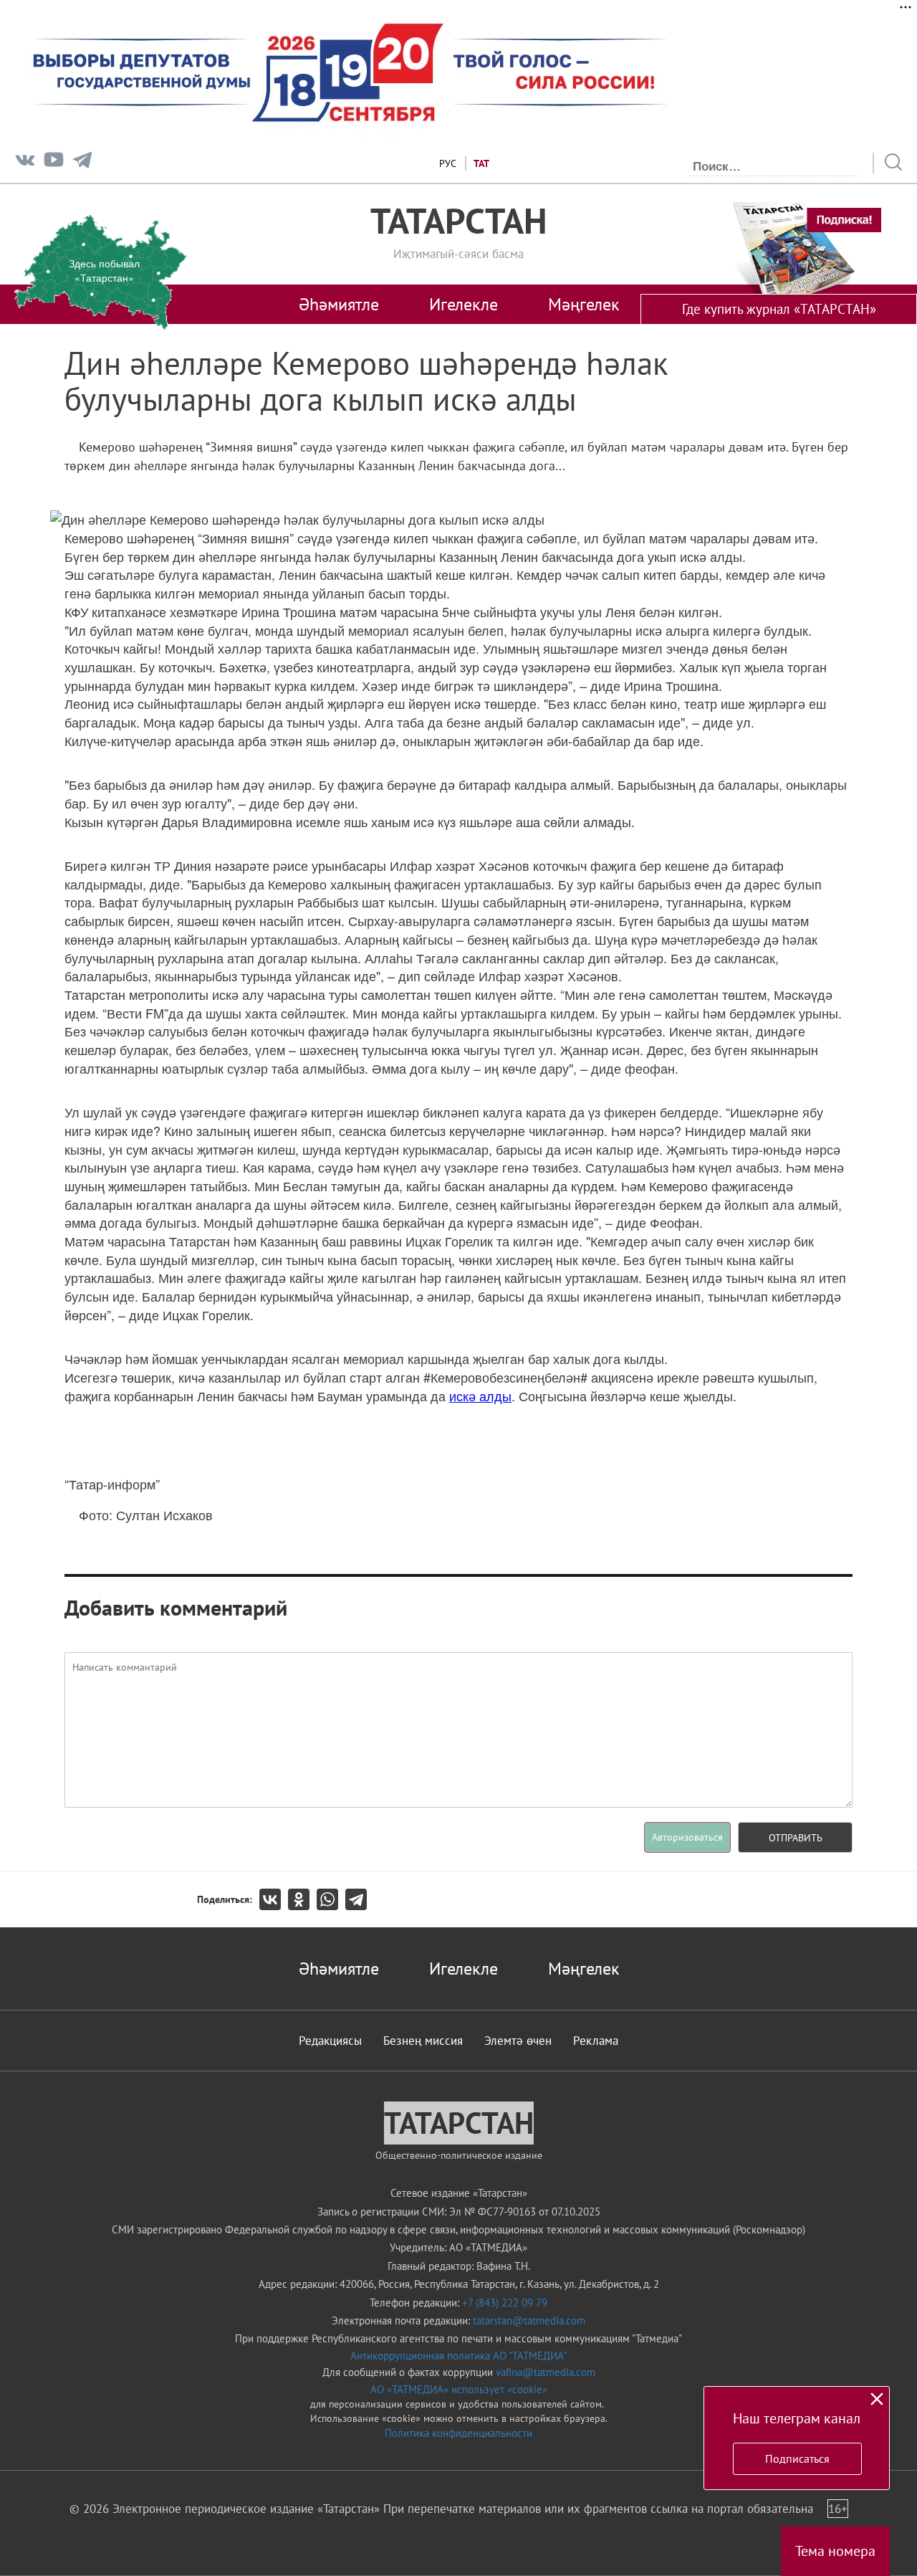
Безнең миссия (423, 2041)
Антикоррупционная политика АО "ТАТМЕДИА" (458, 2356)
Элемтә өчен (518, 2041)
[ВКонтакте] (274, 1899)
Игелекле (464, 304)
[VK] (25, 163)
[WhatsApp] (331, 1899)
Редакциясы (330, 2041)
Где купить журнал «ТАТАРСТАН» (779, 309)
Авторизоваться (687, 1837)
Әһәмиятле (339, 304)
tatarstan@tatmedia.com (529, 2320)
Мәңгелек (584, 304)
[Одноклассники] (302, 1899)
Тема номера (835, 2551)
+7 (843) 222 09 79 (505, 2303)
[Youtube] (54, 163)
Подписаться (797, 2458)
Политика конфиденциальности (458, 2433)
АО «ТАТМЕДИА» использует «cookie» (459, 2389)
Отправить (796, 1838)
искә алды (480, 1396)
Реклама (596, 2041)
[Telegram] (82, 163)
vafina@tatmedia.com (546, 2372)
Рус (448, 163)
